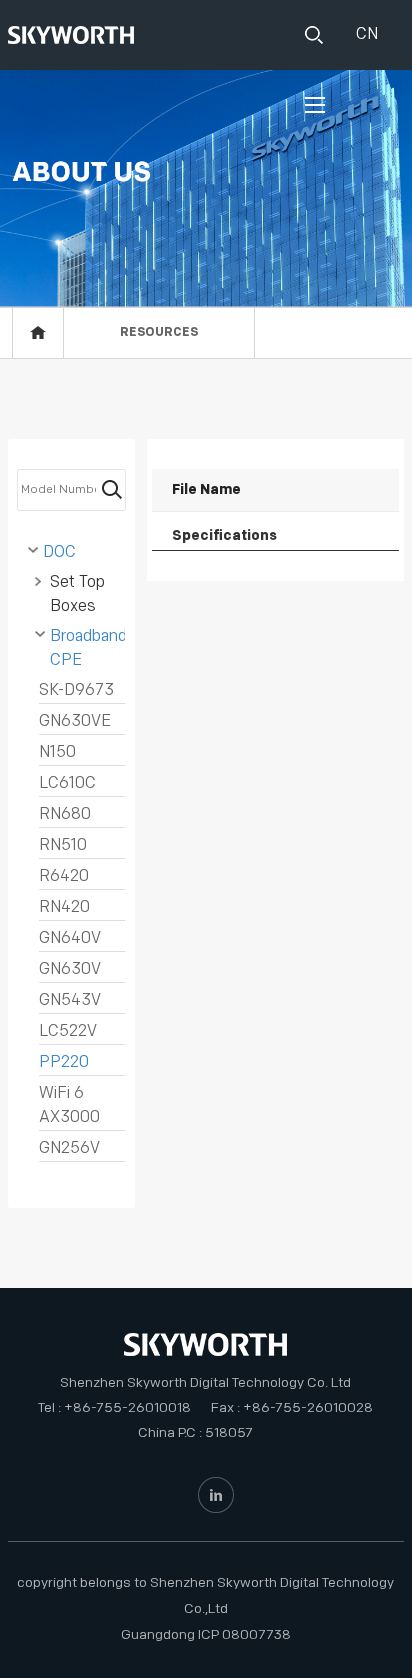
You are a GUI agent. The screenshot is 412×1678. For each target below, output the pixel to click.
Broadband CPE (87, 648)
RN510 (63, 845)
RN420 (64, 907)
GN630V (70, 969)
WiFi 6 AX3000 (69, 1105)
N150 (57, 752)
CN (365, 34)
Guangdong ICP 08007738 (206, 1634)
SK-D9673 (76, 690)
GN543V (70, 1000)
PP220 (64, 1062)
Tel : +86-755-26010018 (114, 1407)
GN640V (70, 938)
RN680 (65, 814)
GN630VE (75, 721)
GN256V (69, 1148)
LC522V (68, 1031)
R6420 (64, 876)
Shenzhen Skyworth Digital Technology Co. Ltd (205, 1382)
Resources (159, 332)
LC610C (67, 783)
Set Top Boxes (77, 594)
